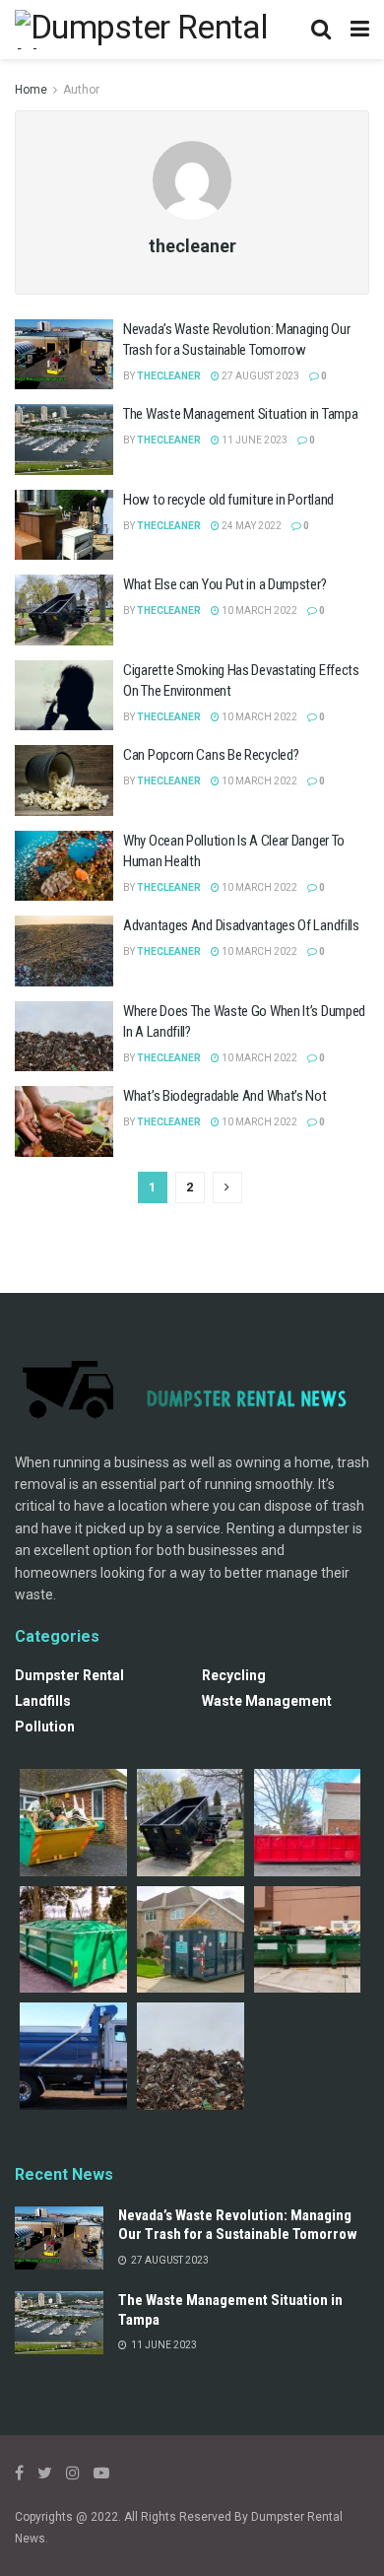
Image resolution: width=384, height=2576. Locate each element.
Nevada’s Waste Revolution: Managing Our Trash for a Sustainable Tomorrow (238, 2225)
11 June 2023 (254, 440)
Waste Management (267, 1701)
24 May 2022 (251, 526)
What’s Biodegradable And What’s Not (225, 1096)
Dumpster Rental (69, 1675)
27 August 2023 (259, 376)
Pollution (45, 1727)
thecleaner (169, 376)
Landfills (43, 1701)
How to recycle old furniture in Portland (228, 500)
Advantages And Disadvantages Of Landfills (241, 925)
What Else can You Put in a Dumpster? (224, 584)
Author (81, 90)
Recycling (234, 1675)
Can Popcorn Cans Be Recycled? (211, 755)
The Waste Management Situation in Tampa (240, 414)
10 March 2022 (258, 610)
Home (31, 90)
